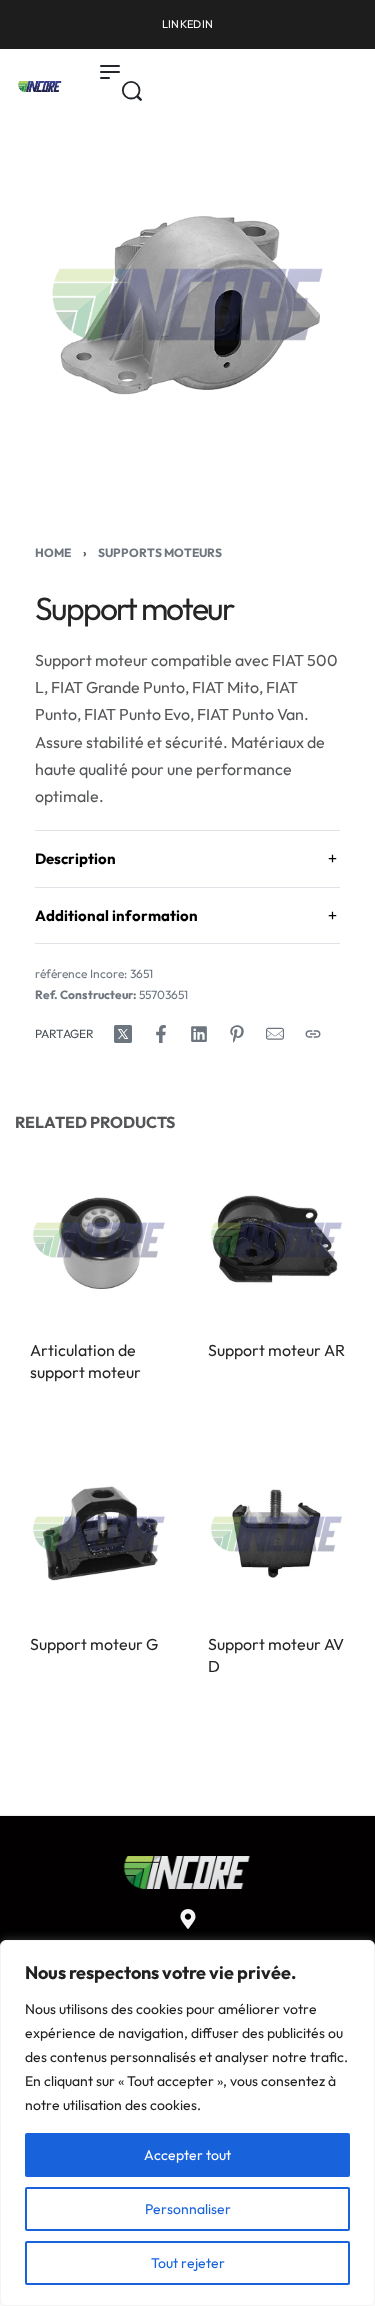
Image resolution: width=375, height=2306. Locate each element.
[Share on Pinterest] (237, 1034)
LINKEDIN (187, 24)
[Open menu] (110, 72)
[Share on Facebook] (161, 1034)
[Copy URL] (313, 1034)
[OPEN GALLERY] (187, 304)
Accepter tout (187, 2155)
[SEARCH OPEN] (132, 91)
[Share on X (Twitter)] (123, 1034)
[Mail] (275, 1034)
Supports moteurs (160, 552)
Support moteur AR (276, 1350)
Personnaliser (188, 2209)
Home (53, 552)
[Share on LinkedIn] (199, 1034)
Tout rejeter (188, 2263)
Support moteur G (94, 1644)
